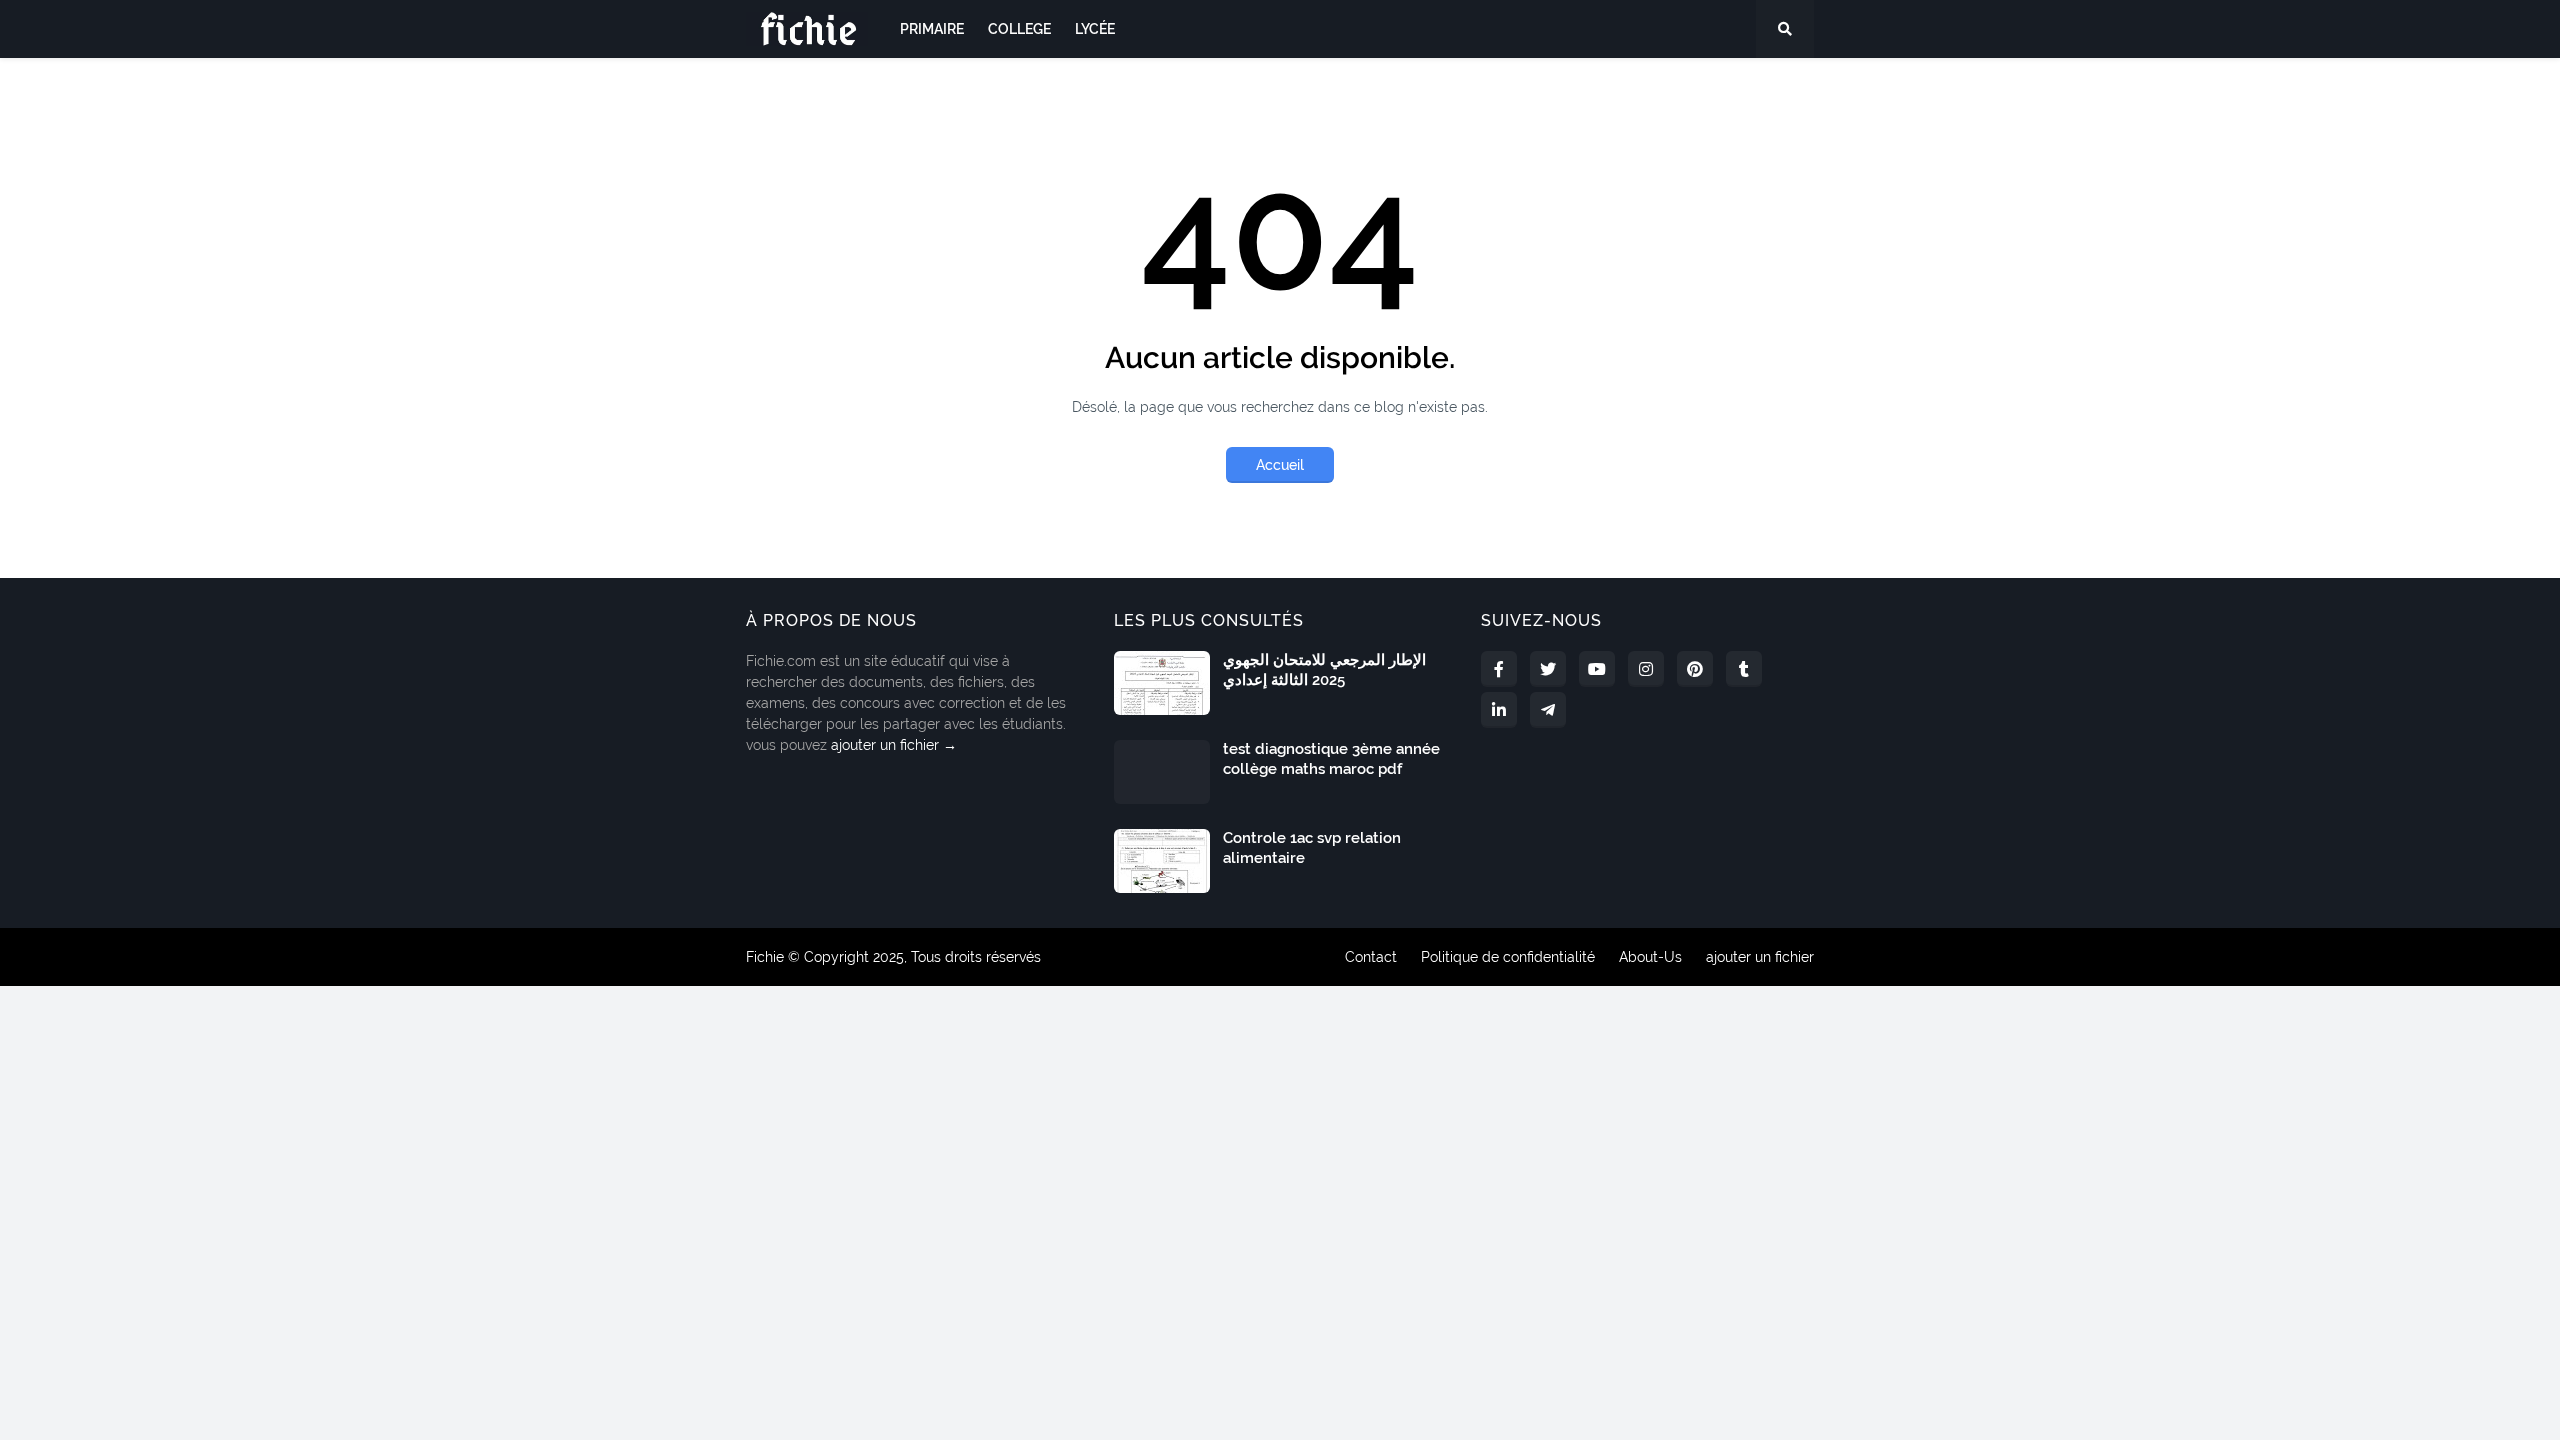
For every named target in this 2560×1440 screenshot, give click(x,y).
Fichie (765, 957)
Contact (1371, 957)
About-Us (1650, 957)
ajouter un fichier (1760, 957)
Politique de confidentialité (1508, 957)
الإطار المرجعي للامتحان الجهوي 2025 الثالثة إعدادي (1324, 670)
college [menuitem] (1019, 29)
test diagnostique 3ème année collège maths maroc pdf (1331, 759)
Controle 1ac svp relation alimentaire (1312, 848)
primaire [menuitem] (932, 29)
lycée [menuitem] (1095, 29)
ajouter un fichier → (894, 745)
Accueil (1280, 465)
